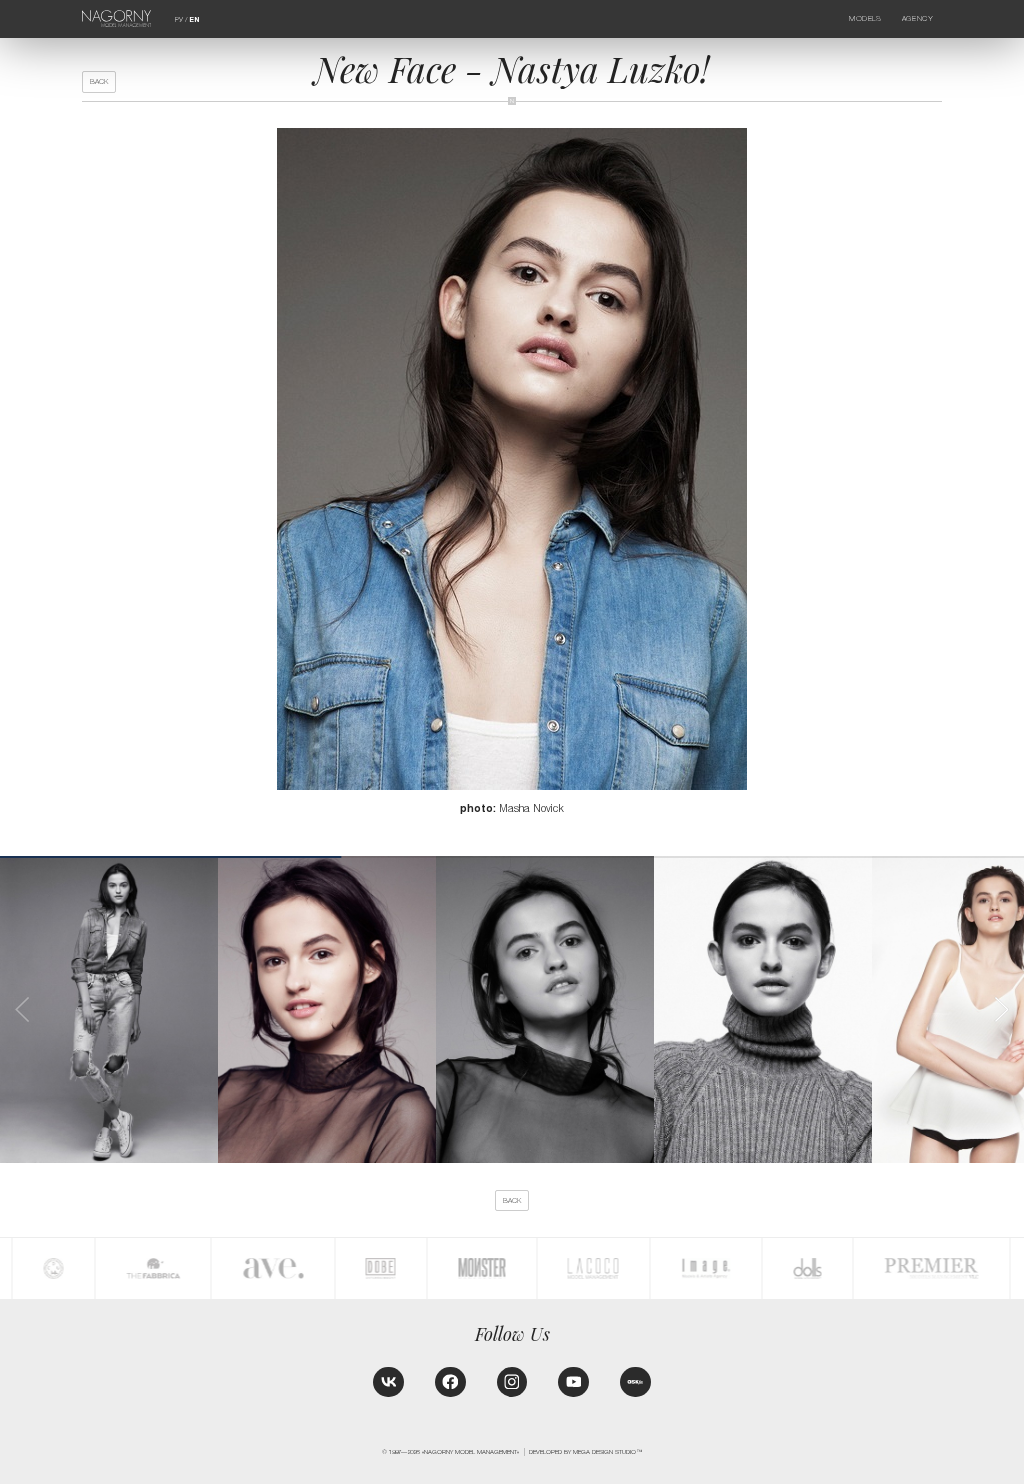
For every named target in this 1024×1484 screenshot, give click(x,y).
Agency (917, 18)
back (99, 81)
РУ (179, 19)
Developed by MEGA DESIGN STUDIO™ (585, 1451)
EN (194, 20)
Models (865, 18)
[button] (1000, 1009)
